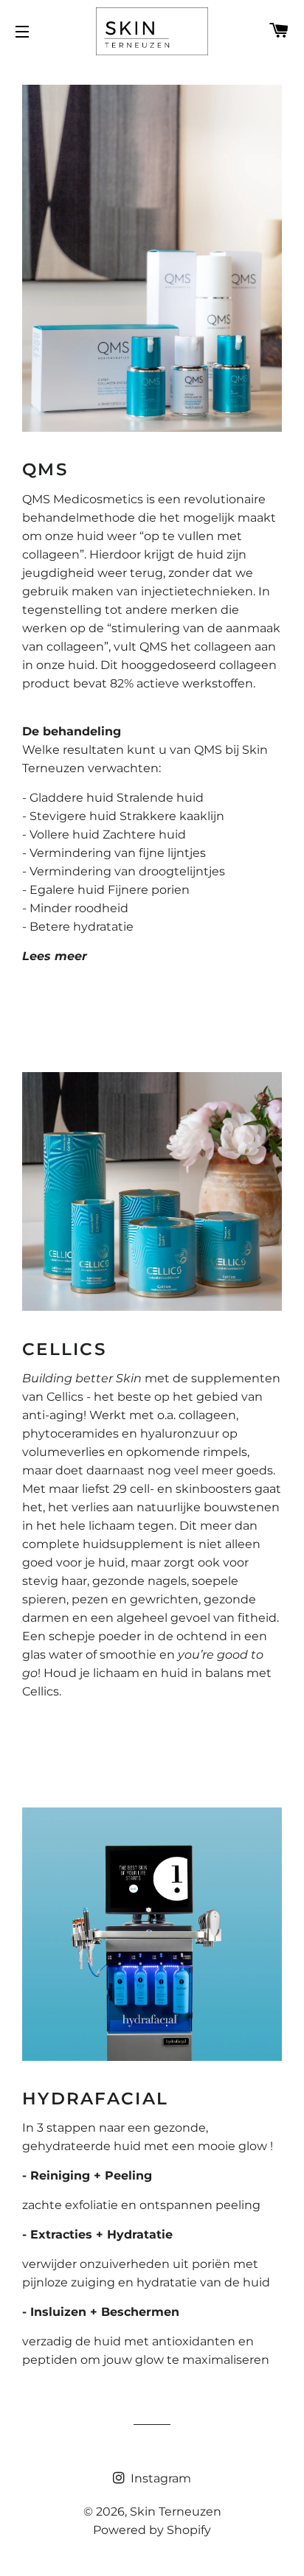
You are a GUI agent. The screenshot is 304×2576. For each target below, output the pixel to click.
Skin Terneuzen (176, 2512)
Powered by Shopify (152, 2530)
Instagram (159, 2478)
